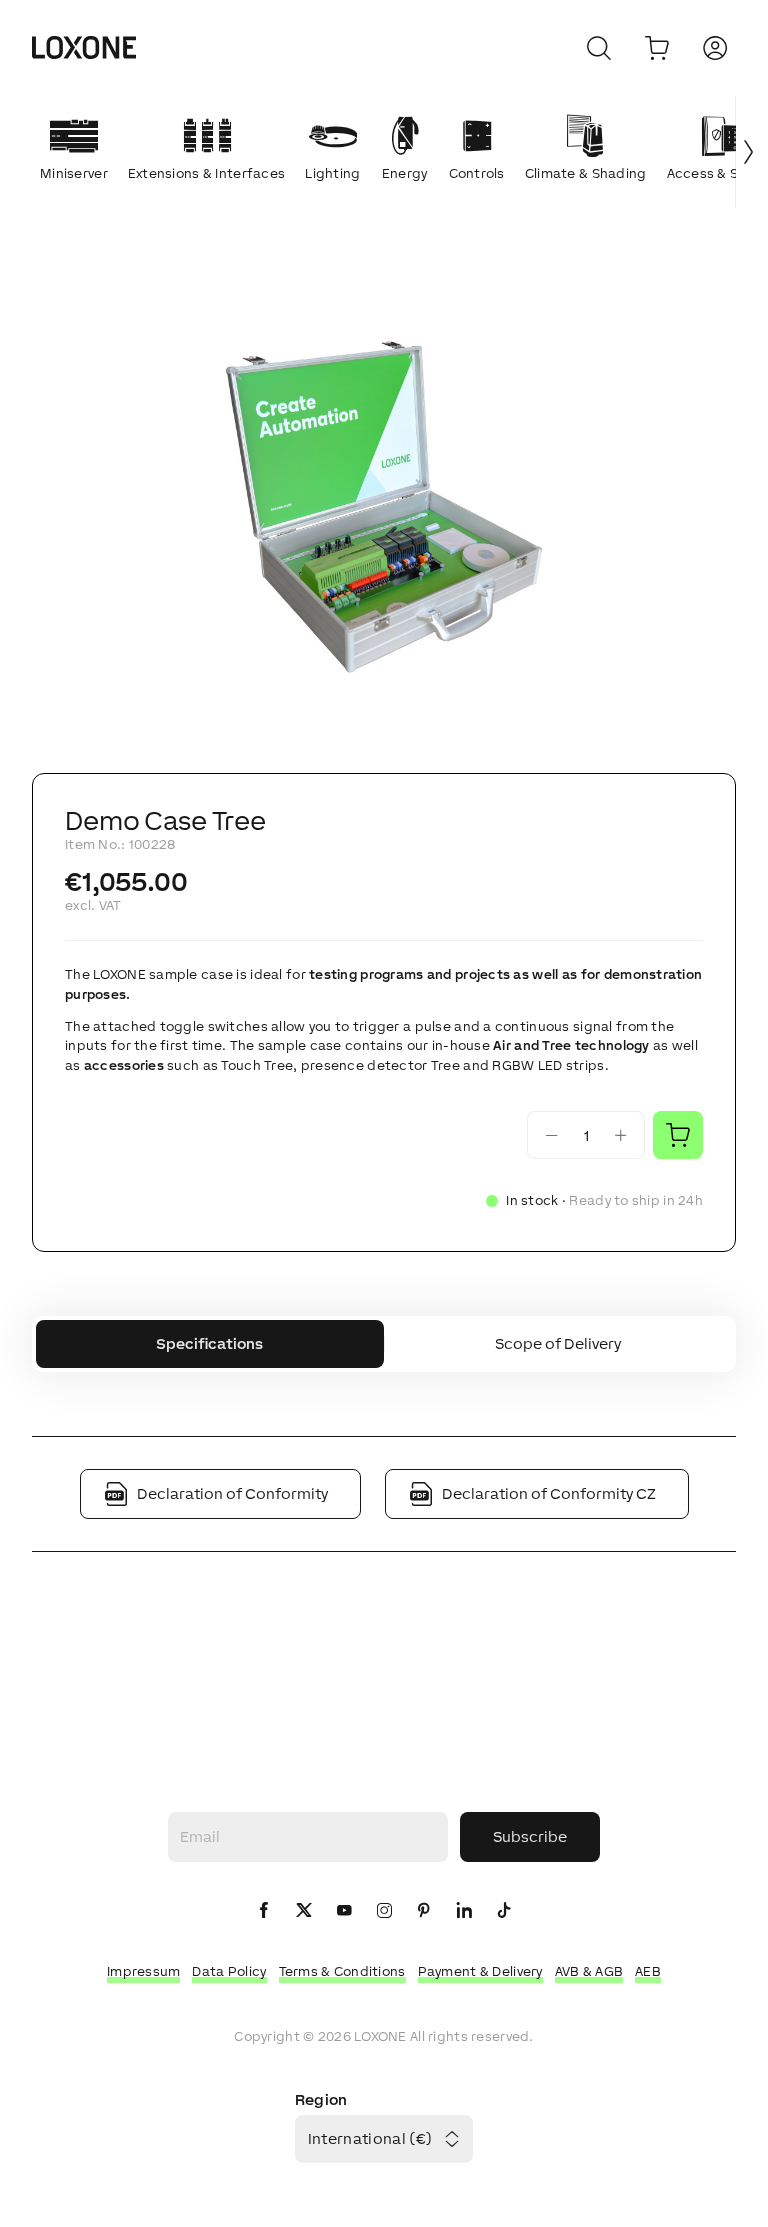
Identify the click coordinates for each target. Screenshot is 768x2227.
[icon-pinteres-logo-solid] (424, 1911)
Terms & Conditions (342, 1971)
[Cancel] (599, 48)
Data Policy (229, 1971)
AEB (648, 1971)
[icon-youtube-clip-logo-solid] (344, 1911)
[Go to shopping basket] (657, 48)
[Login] (715, 48)
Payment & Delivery (480, 1971)
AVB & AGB (589, 1971)
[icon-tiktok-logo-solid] (504, 1911)
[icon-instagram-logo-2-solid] (384, 1911)
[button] (384, 506)
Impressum (144, 1971)
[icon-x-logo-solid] (304, 1911)
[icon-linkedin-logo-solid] (464, 1911)
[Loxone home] (84, 48)
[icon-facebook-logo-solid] (264, 1911)
